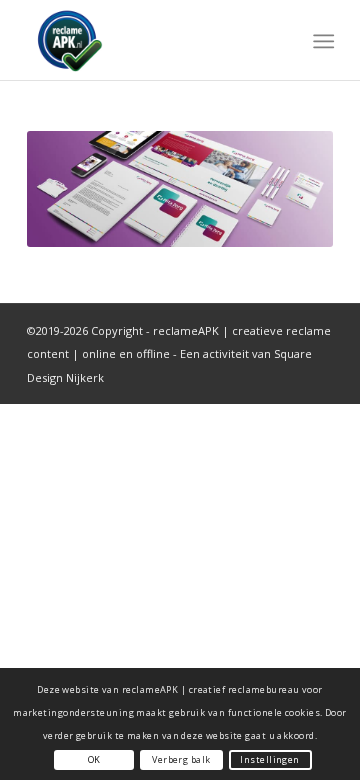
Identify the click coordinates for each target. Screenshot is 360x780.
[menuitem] (321, 41)
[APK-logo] (149, 40)
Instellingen (269, 759)
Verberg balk (181, 759)
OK (94, 759)
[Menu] (321, 41)
